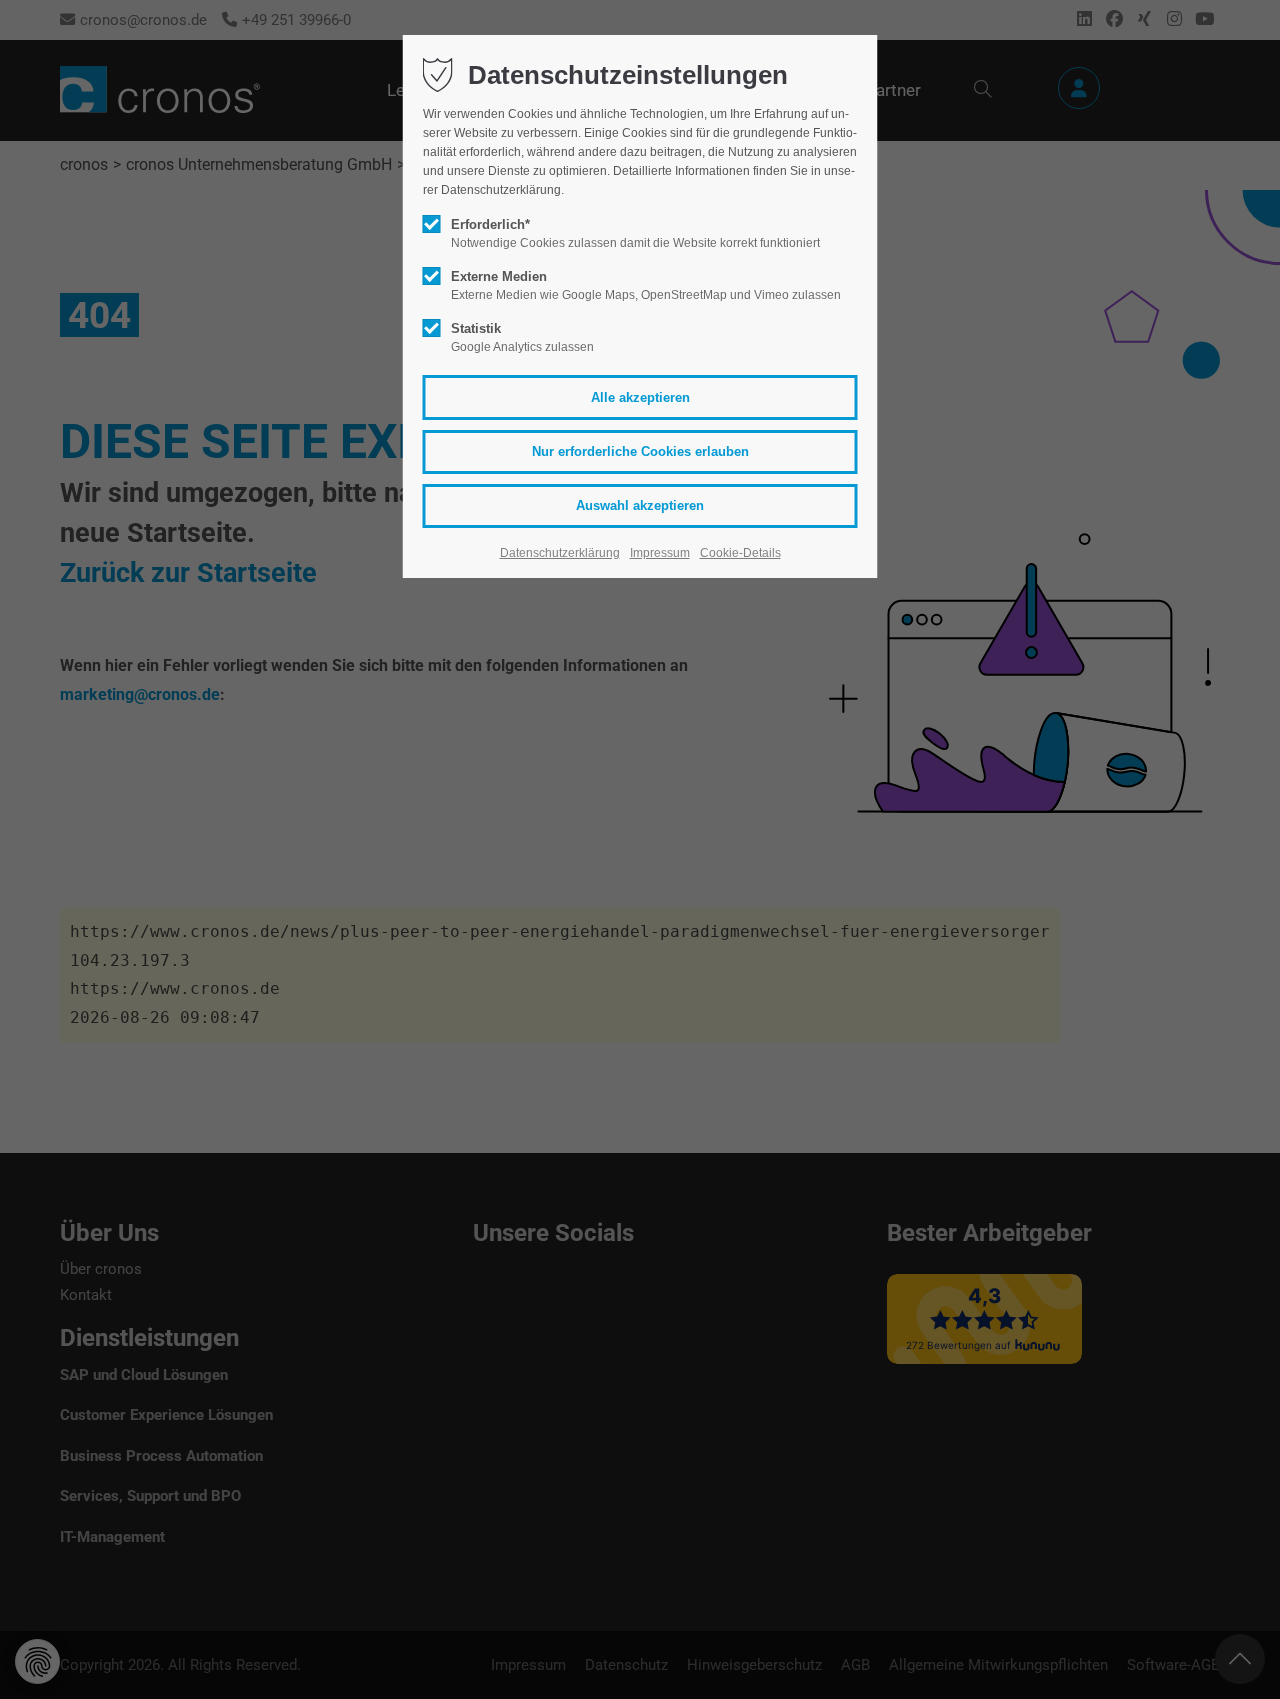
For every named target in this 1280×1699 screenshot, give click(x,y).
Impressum (660, 553)
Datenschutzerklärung (560, 553)
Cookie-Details (740, 553)
